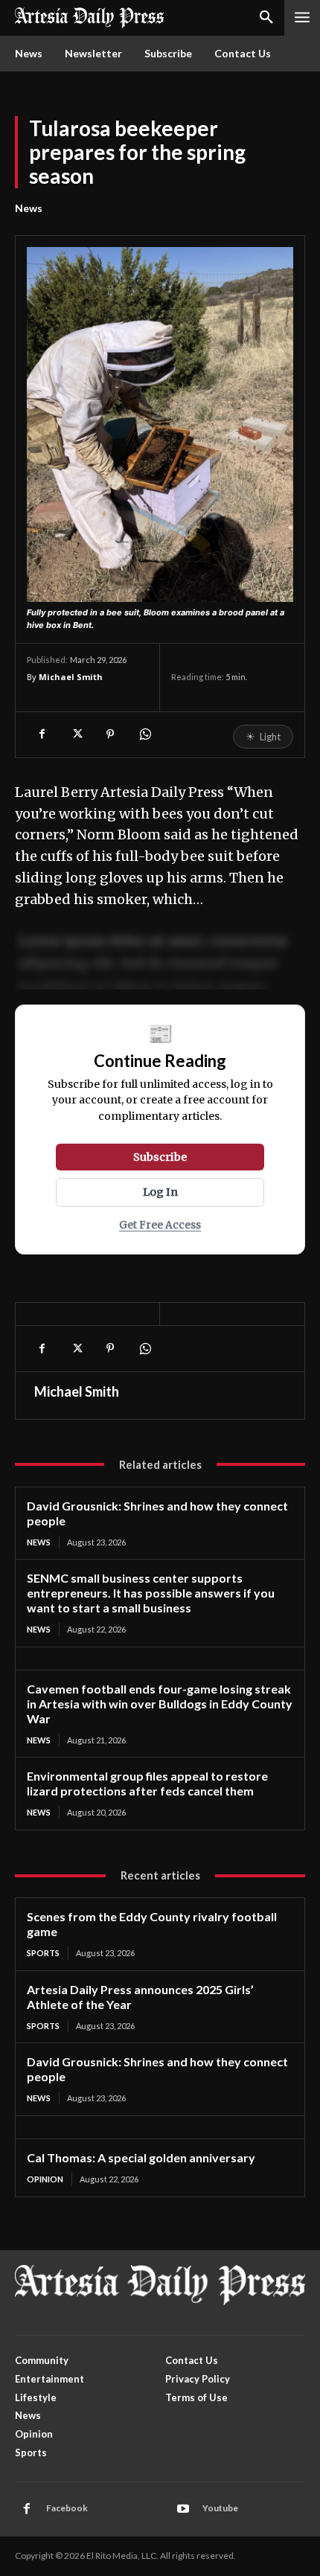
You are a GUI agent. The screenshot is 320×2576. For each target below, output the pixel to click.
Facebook (67, 2508)
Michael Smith (71, 677)
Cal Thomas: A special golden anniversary (141, 2157)
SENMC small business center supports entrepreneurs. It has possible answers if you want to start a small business (151, 1593)
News (29, 208)
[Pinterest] (110, 734)
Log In (160, 1192)
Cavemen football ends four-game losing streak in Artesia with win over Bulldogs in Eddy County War (160, 1704)
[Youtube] (183, 2509)
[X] (76, 734)
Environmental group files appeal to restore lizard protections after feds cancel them (147, 1783)
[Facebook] (42, 734)
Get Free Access (160, 1225)
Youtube (220, 2508)
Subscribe (160, 1157)
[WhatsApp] (144, 734)
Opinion (45, 2179)
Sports (43, 1953)
